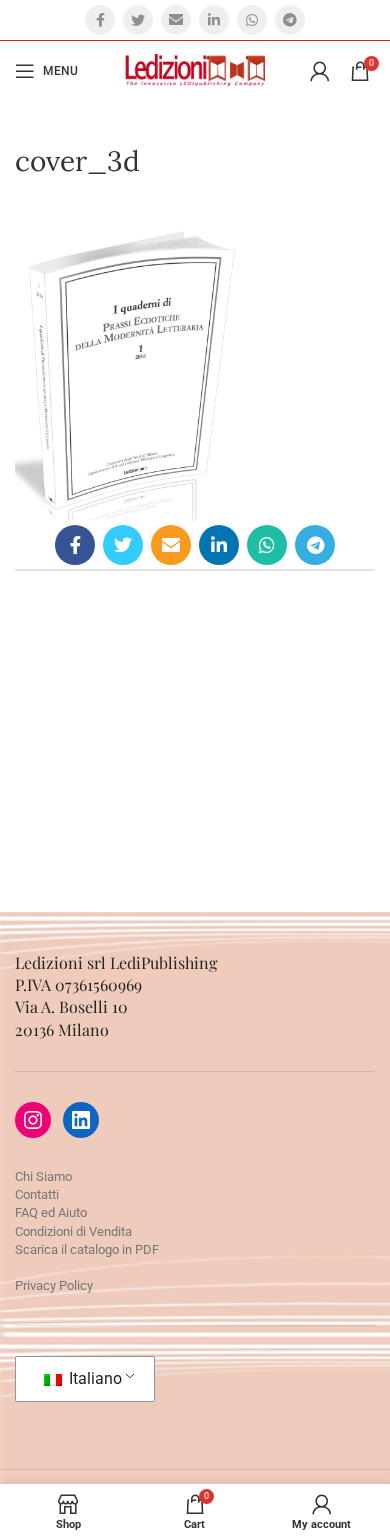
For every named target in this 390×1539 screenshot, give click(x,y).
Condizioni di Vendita (73, 1231)
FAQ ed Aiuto (51, 1212)
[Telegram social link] (290, 20)
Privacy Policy (54, 1285)
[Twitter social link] (138, 20)
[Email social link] (176, 20)
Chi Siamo (43, 1176)
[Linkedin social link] (214, 20)
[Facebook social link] (100, 20)
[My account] (320, 71)
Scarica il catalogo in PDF (87, 1249)
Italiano (93, 1378)
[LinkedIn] (81, 1120)
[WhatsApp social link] (252, 20)
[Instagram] (33, 1120)
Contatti (37, 1194)
